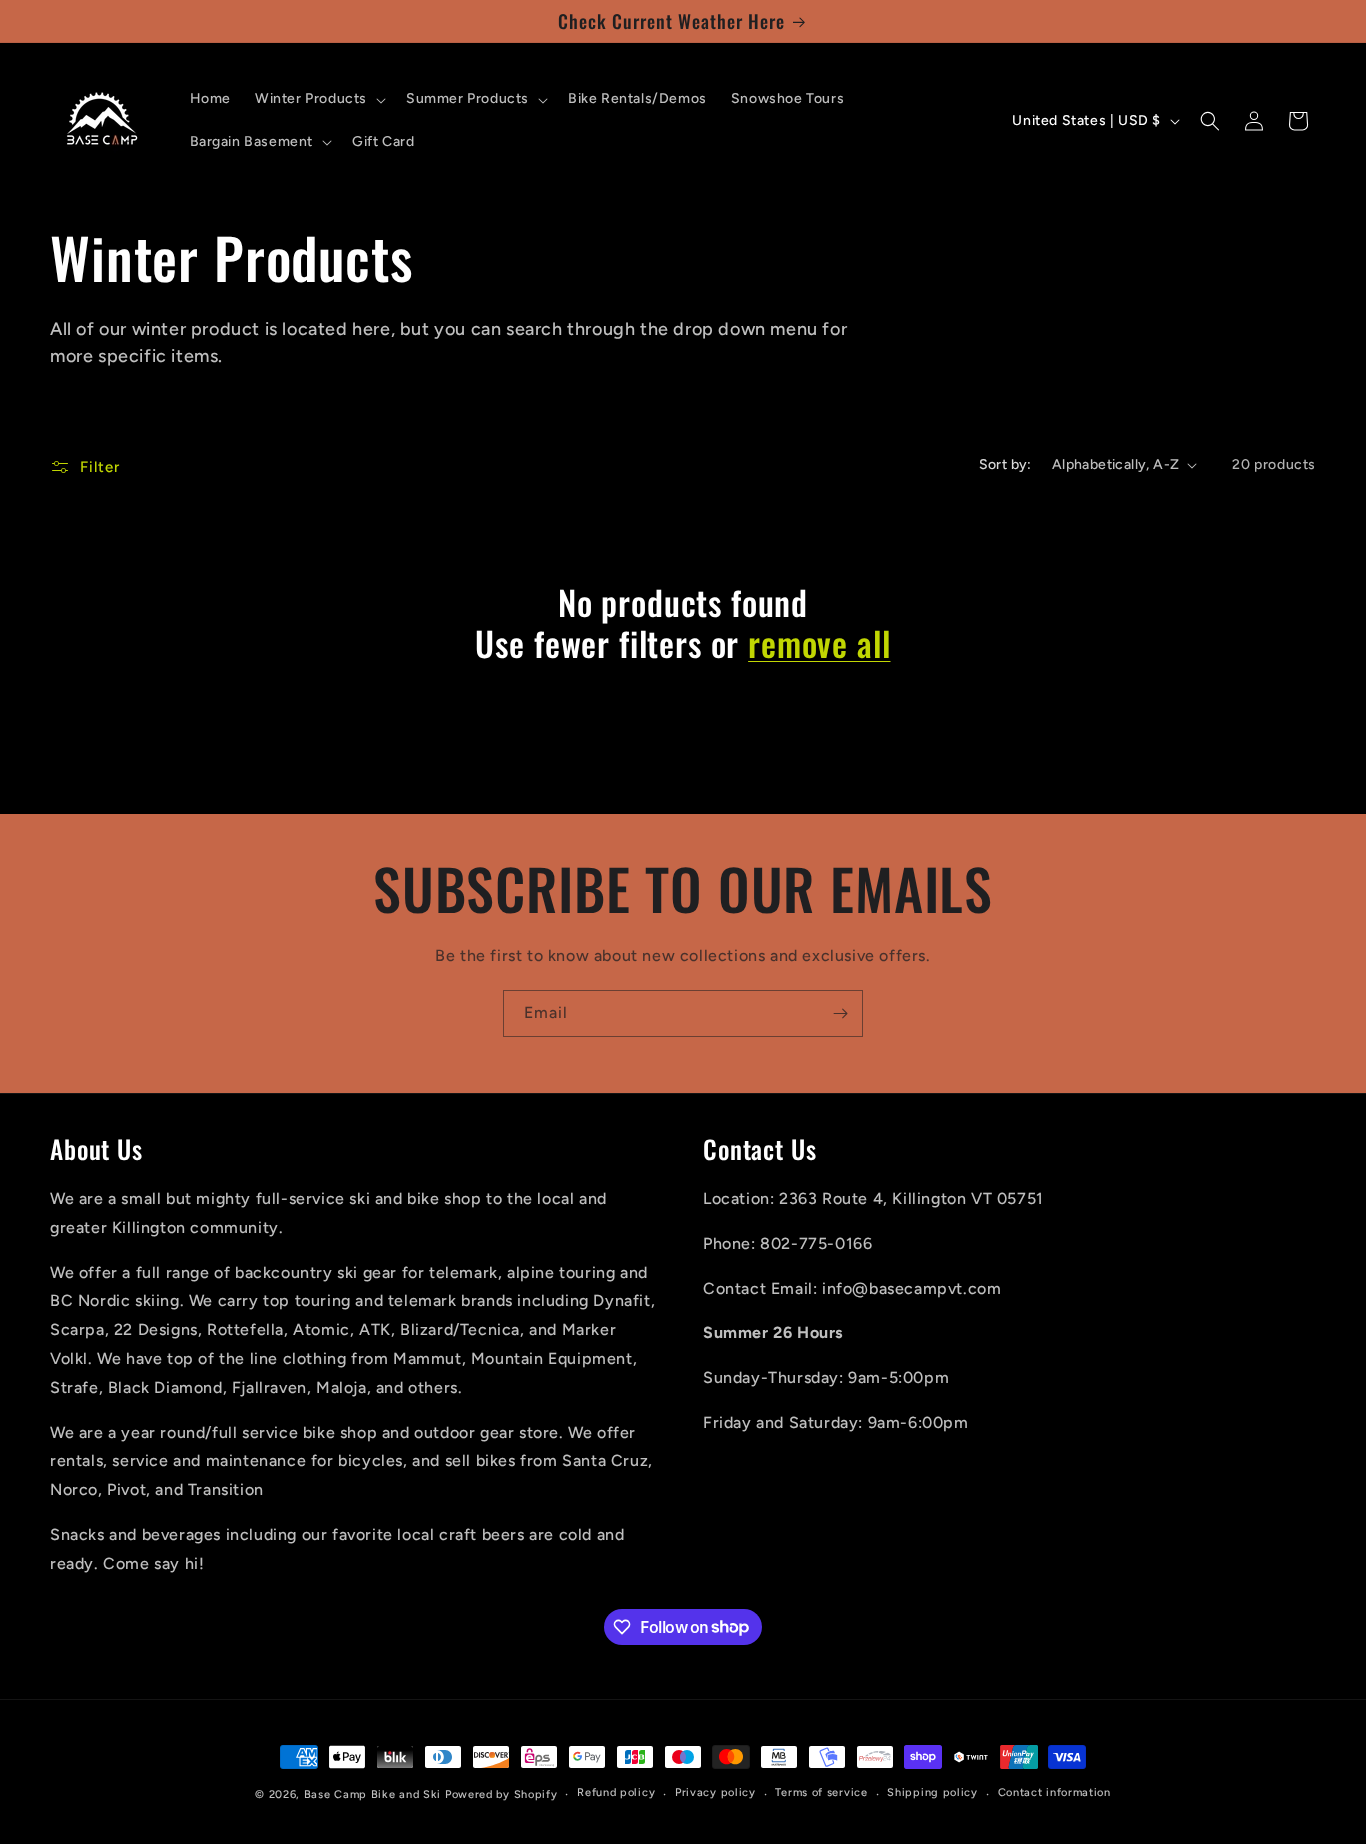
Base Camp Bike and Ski (372, 1794)
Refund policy (616, 1792)
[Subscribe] (840, 1013)
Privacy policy (715, 1792)
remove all (819, 643)
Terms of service (821, 1792)
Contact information (1054, 1792)
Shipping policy (932, 1792)
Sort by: (1005, 464)
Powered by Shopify (501, 1794)
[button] (318, 99)
